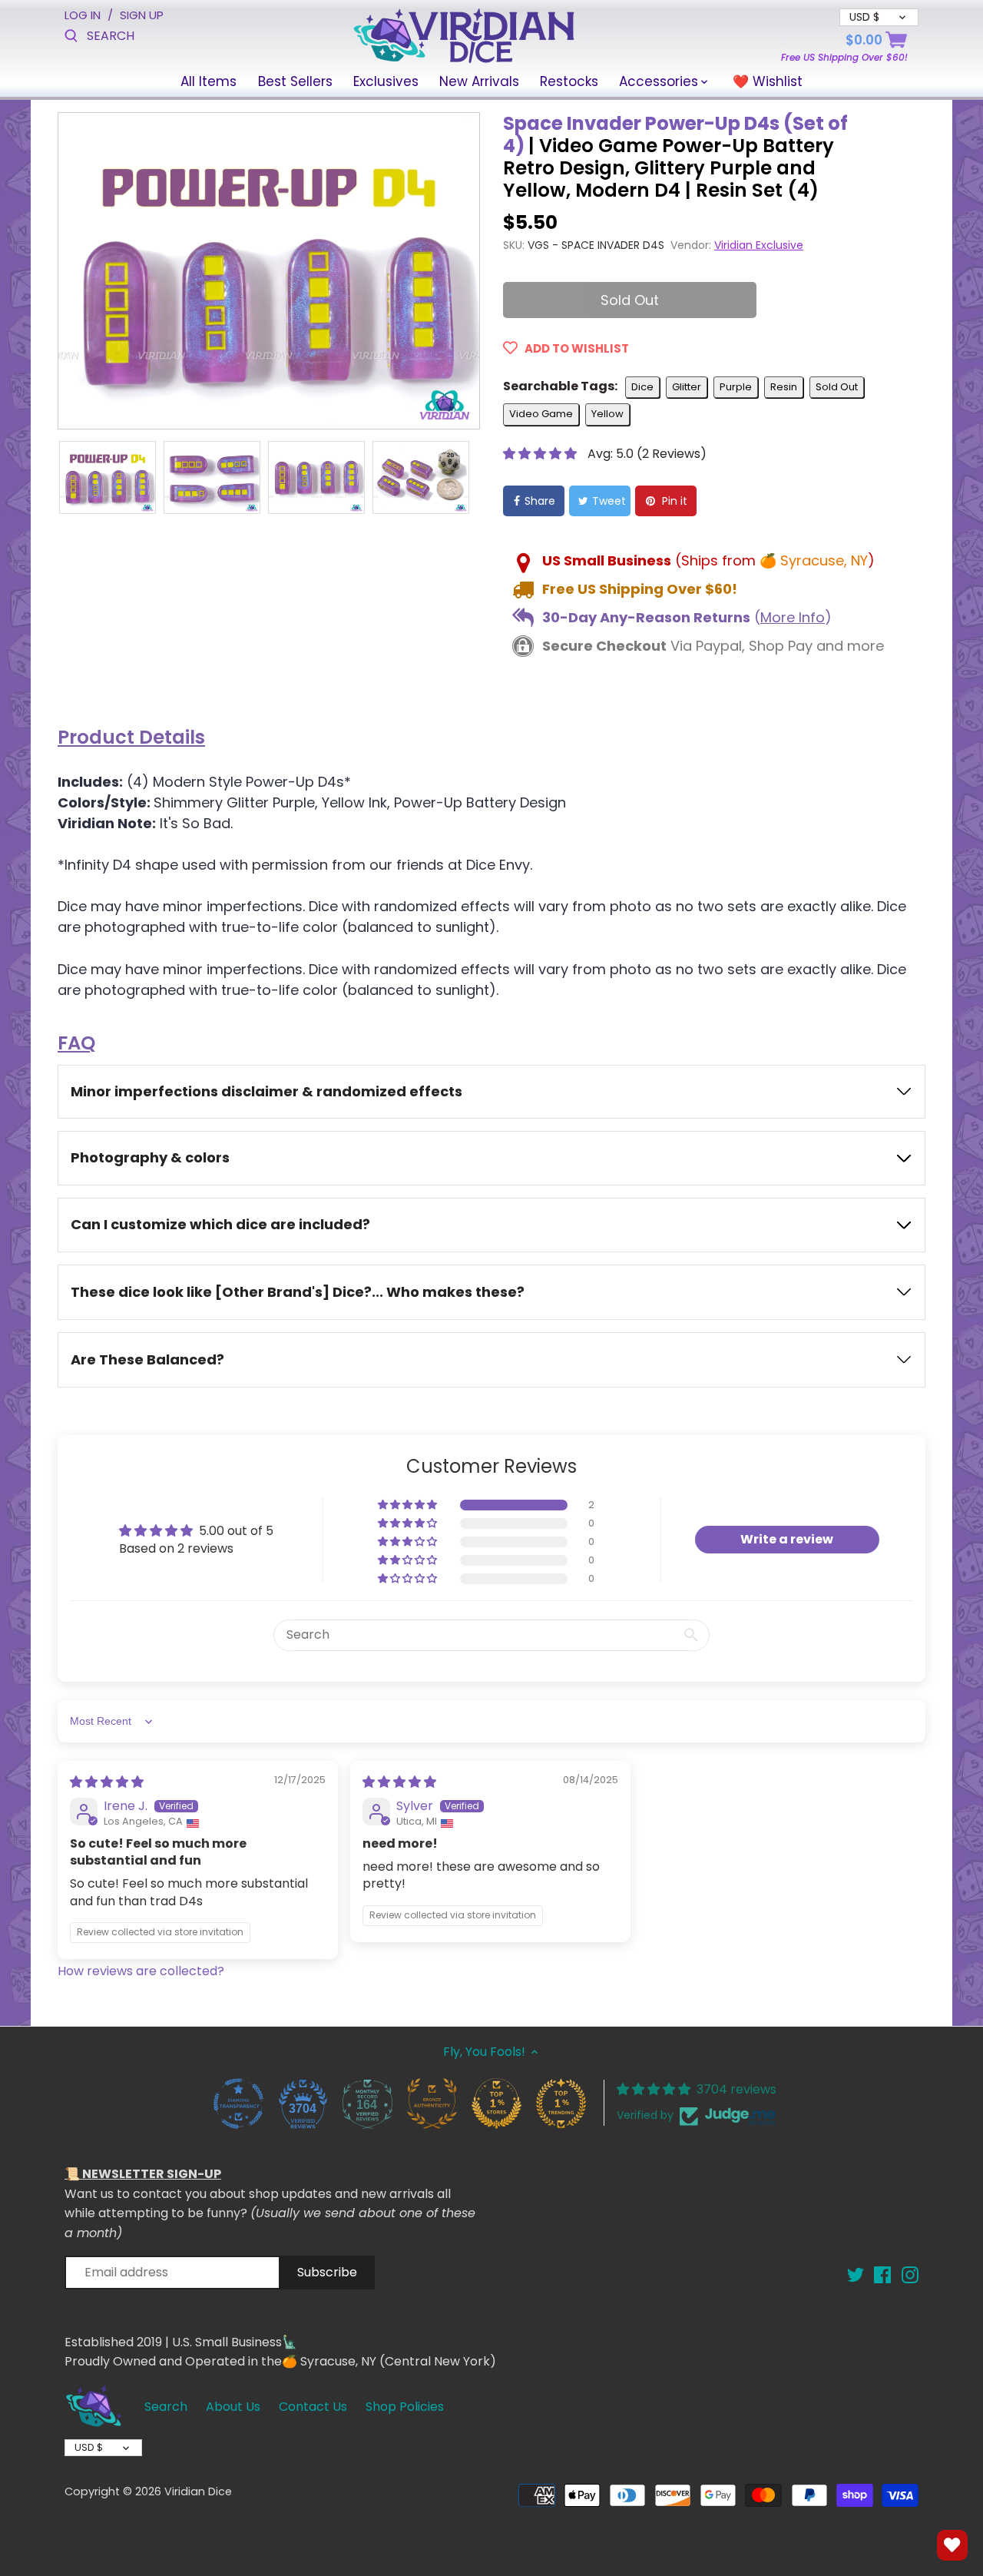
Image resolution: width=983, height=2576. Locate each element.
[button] (541, 454)
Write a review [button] (787, 1539)
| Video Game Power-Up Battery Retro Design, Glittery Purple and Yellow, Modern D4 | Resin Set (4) (675, 157)
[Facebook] (882, 2274)
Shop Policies (405, 2407)
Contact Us (313, 2407)
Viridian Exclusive (759, 245)
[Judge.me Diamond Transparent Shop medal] (238, 2103)
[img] (107, 1782)
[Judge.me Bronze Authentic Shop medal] (432, 2103)
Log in (83, 15)
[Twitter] (856, 2274)
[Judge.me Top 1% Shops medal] (496, 2103)
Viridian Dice (198, 2491)
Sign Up (142, 15)
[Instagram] (910, 2274)
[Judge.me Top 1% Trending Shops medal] (561, 2103)
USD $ (89, 2447)
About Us (233, 2407)
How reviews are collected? (141, 1971)
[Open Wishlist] (952, 2545)
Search (166, 2407)
